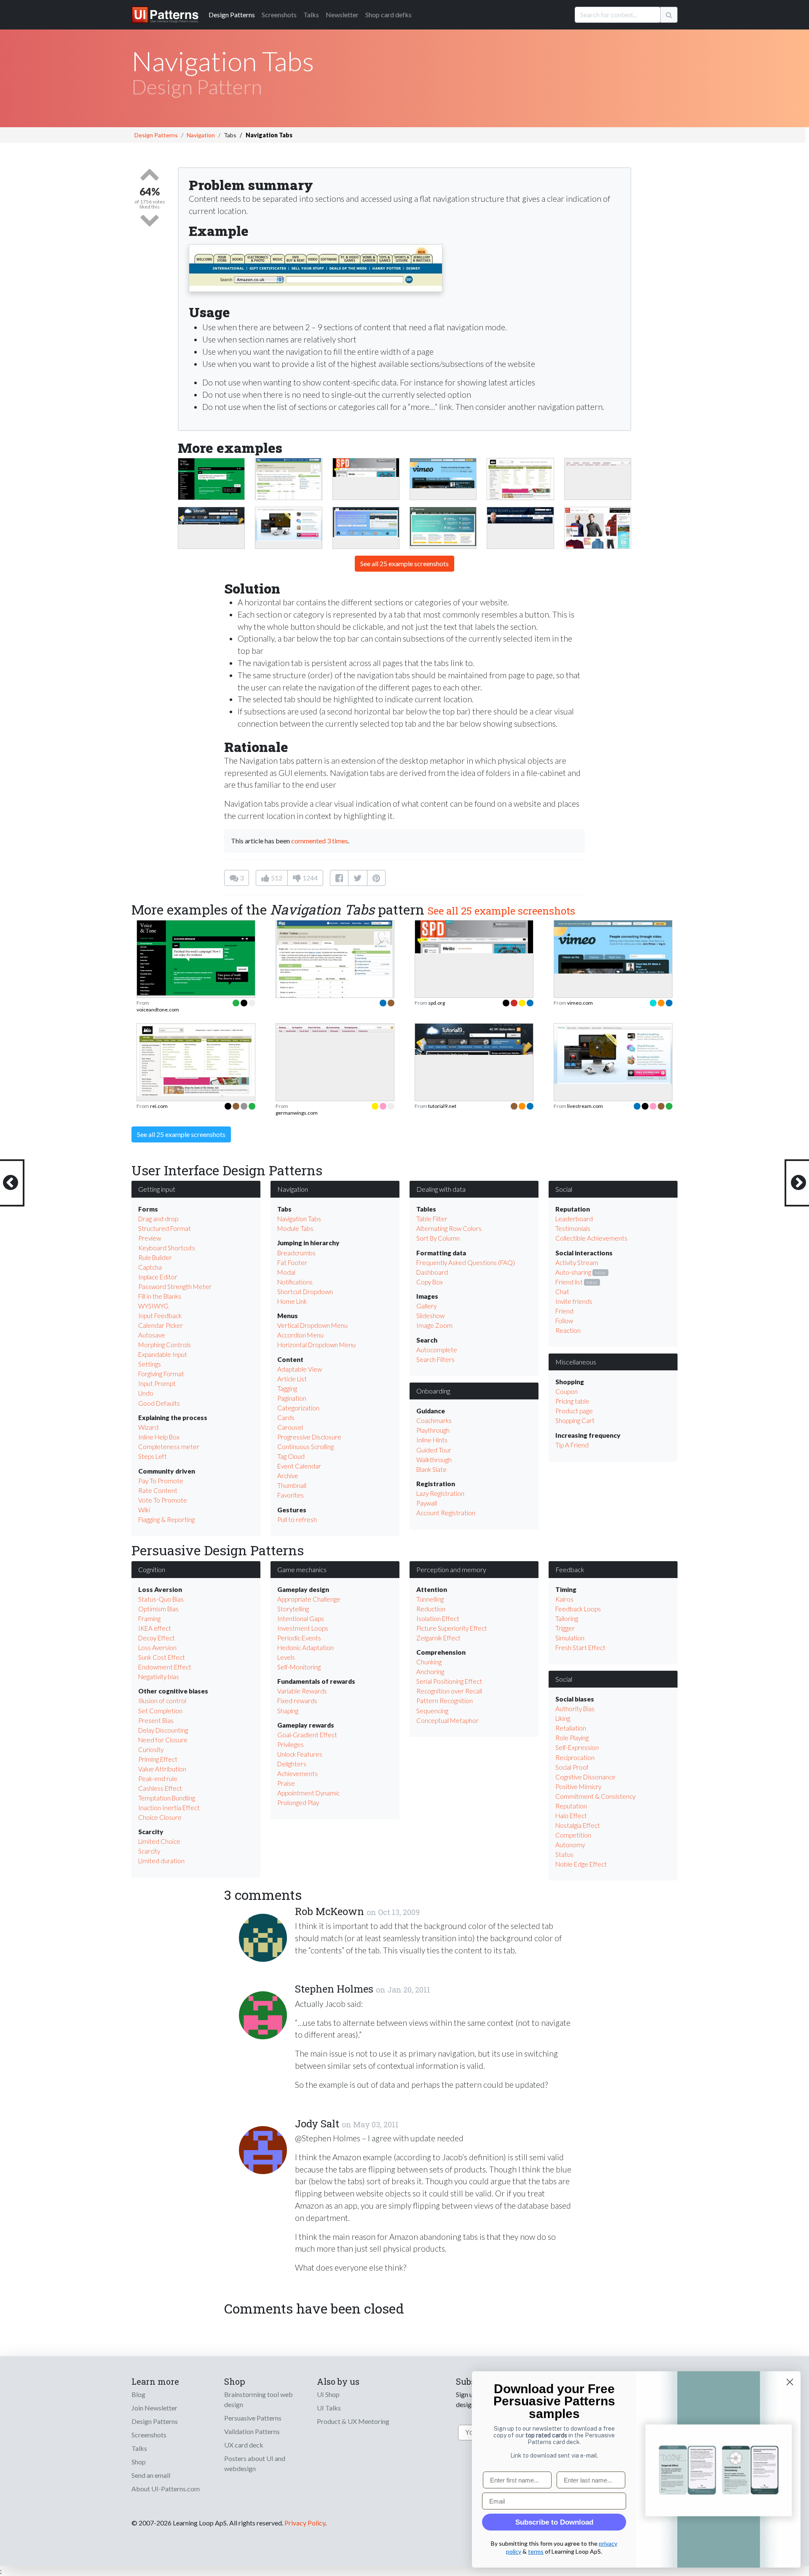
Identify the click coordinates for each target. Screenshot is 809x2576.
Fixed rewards (297, 1701)
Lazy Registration (440, 1493)
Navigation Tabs (299, 1219)
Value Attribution (162, 1769)
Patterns (232, 15)
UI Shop (328, 2394)
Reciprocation (575, 1757)
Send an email (151, 2475)
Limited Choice (159, 1841)
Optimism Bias (158, 1609)
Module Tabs (295, 1228)
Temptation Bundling (167, 1798)
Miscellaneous (576, 1362)
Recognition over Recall (449, 1691)
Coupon (567, 1391)
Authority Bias (575, 1709)
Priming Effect (158, 1759)
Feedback (570, 1569)
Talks (311, 15)
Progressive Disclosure (309, 1437)
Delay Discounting (163, 1730)
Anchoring (430, 1672)
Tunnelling (430, 1599)
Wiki (144, 1510)
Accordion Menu (300, 1335)
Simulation (570, 1638)
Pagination (292, 1398)
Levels (286, 1657)
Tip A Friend (572, 1445)
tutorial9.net (442, 1106)
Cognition (152, 1569)
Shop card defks (388, 15)
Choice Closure (160, 1817)
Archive (288, 1476)
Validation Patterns (252, 2431)
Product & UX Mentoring (353, 2421)
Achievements (297, 1774)
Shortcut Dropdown (305, 1292)
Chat (562, 1292)
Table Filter (432, 1219)
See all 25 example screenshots (404, 563)
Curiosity (151, 1749)
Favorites (291, 1495)
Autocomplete (437, 1350)
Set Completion (160, 1711)
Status (564, 1854)
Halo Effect (571, 1816)
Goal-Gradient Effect (307, 1735)
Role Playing (572, 1738)
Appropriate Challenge (309, 1599)
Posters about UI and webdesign (255, 2463)
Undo (146, 1393)
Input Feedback (160, 1316)
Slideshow (430, 1316)
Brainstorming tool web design (259, 2399)
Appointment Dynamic (308, 1793)
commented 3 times (320, 841)
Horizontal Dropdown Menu (316, 1345)
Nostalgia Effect (578, 1825)
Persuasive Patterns (253, 2418)
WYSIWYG (153, 1306)
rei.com (159, 1106)
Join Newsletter (154, 2408)
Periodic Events (299, 1638)
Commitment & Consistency (595, 1796)
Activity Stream (577, 1263)
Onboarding (433, 1391)
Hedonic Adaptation (305, 1648)
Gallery (426, 1306)
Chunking (429, 1662)
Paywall (427, 1503)
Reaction (568, 1330)
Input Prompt (157, 1383)
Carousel (290, 1427)
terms (536, 2551)
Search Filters (435, 1359)
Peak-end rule (158, 1779)
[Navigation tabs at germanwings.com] (598, 463)
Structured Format (165, 1228)
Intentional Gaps (301, 1618)
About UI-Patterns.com (166, 2489)
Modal (286, 1272)
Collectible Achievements (591, 1238)
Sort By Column (438, 1238)
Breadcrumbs (296, 1253)
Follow (564, 1321)
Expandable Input (163, 1354)
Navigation (201, 135)
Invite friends (574, 1301)
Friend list (569, 1282)
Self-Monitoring (299, 1667)
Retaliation (571, 1728)
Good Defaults (159, 1403)
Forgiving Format (161, 1374)
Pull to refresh (297, 1519)
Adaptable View (300, 1369)
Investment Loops (303, 1628)
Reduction (431, 1609)
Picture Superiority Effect (452, 1628)
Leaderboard (574, 1219)
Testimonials (573, 1228)
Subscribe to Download (554, 2522)
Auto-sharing (573, 1272)
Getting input (157, 1189)
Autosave (152, 1335)
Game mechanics (302, 1569)
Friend (564, 1311)
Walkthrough (434, 1460)
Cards (286, 1418)
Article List (292, 1379)
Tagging (287, 1388)
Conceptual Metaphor (447, 1720)
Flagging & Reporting (166, 1519)
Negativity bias (159, 1677)
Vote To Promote (163, 1500)
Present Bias (156, 1720)
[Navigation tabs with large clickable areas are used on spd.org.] (366, 467)
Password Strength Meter (175, 1287)
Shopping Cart (575, 1420)
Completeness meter (169, 1447)
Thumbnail (292, 1485)
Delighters (292, 1764)
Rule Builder (155, 1257)
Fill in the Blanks (160, 1296)
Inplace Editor (158, 1277)
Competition (573, 1835)
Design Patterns (156, 135)
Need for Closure (163, 1740)
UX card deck (244, 2445)
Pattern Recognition (445, 1701)
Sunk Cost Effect (162, 1657)
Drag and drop (158, 1219)
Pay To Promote (161, 1481)
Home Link (292, 1301)
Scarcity (149, 1851)
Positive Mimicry (578, 1787)
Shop (139, 2462)
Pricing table (572, 1401)
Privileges (291, 1744)
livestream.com (585, 1106)
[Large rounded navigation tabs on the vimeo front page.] (443, 472)
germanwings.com (297, 1113)
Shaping (288, 1711)
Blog (138, 2394)
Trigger (565, 1628)
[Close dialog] (790, 2382)
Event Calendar (299, 1466)
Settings (150, 1364)
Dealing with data (441, 1189)
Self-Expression (577, 1747)
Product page (574, 1411)
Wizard (148, 1427)
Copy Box (430, 1282)
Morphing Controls (165, 1345)
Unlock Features (300, 1754)
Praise (286, 1783)
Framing (149, 1618)
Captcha (150, 1267)
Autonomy (570, 1845)
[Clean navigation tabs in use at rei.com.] (520, 477)
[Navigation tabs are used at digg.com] (288, 483)
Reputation (571, 1806)
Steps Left (153, 1456)
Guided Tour (434, 1450)
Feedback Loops (578, 1609)
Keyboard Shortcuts (167, 1248)
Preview (150, 1238)
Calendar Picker (161, 1325)
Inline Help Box (159, 1437)
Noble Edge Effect (581, 1864)
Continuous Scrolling (305, 1447)
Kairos (564, 1599)
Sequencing (432, 1711)
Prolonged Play (298, 1803)
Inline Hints (432, 1440)
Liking (563, 1718)
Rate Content (158, 1490)
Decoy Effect (157, 1638)
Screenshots (279, 15)
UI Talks (329, 2408)
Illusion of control (162, 1701)
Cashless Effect (160, 1788)
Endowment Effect (165, 1667)
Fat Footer (292, 1263)
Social (564, 1189)
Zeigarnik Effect (438, 1638)
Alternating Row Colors (449, 1228)
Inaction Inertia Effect (169, 1808)
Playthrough (433, 1430)
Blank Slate (431, 1469)
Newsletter (342, 15)
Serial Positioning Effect (449, 1681)
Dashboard (432, 1272)
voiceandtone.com (158, 1010)
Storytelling (293, 1609)
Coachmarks (434, 1420)
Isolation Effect (438, 1618)
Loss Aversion (157, 1648)
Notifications (295, 1282)
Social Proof (572, 1767)
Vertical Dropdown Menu (312, 1325)
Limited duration (161, 1861)
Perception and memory (451, 1569)
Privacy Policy (305, 2523)
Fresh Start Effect (580, 1648)
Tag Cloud (291, 1456)
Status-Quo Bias (161, 1599)
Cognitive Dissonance (585, 1777)
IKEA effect (155, 1628)
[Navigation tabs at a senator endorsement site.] (520, 515)
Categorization (298, 1408)
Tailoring (567, 1618)
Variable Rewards (302, 1691)
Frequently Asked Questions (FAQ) (466, 1263)
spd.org (437, 1003)
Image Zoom (434, 1325)
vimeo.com (580, 1003)
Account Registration (446, 1513)
